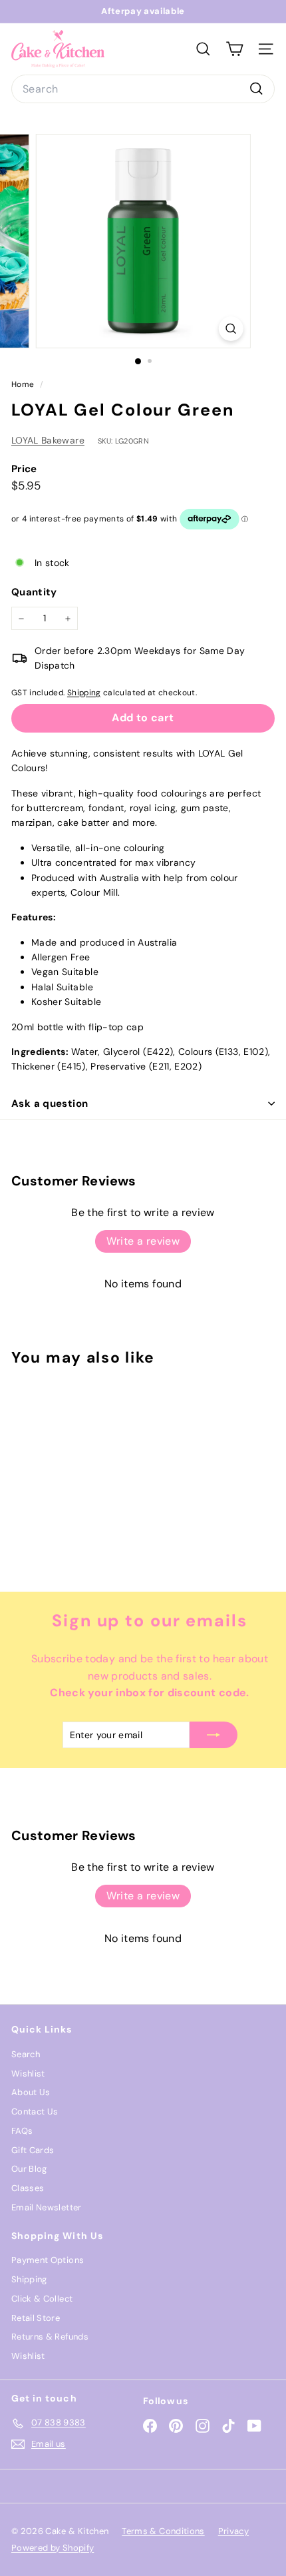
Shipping (84, 693)
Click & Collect (42, 2299)
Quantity (34, 592)
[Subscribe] (214, 1735)
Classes (28, 2188)
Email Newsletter (47, 2207)
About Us (31, 2092)
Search (26, 2054)
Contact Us (35, 2111)
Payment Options (48, 2260)
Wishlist (28, 2074)
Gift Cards (33, 2150)
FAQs (22, 2131)
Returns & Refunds (50, 2337)
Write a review (143, 1241)
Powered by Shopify (53, 2548)
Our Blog (29, 2169)
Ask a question (50, 1104)
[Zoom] (230, 329)
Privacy (233, 2531)
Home (24, 384)
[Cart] (234, 49)
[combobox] (143, 89)
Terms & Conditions (163, 2531)
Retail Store (36, 2318)
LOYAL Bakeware (48, 440)
